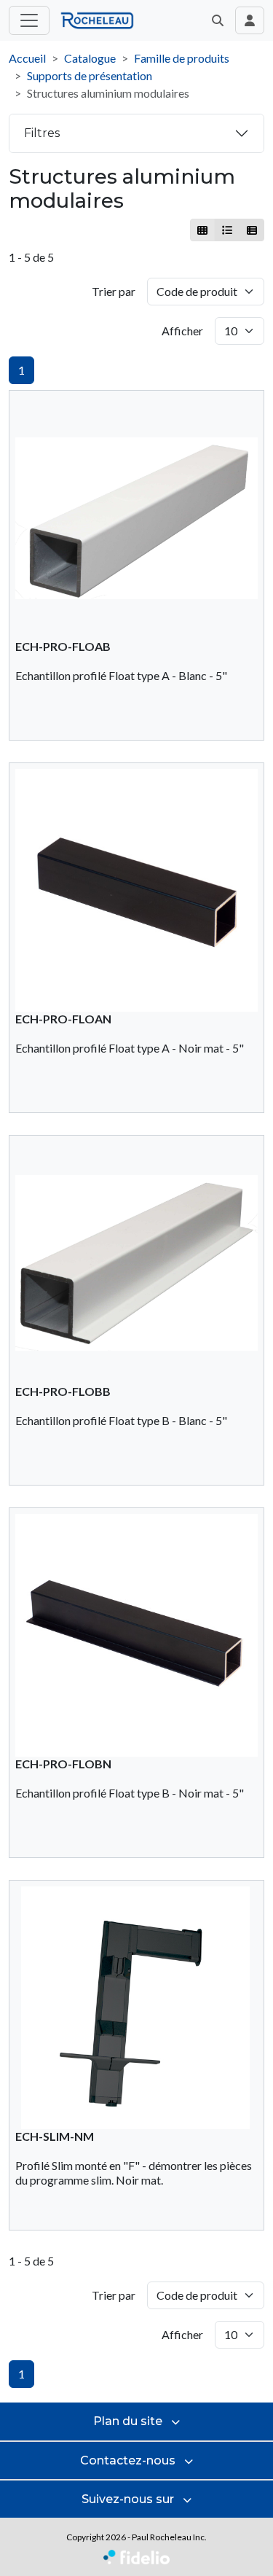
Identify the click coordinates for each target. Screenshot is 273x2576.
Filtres (42, 133)
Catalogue (90, 58)
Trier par (114, 291)
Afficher (182, 331)
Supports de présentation (90, 75)
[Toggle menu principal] (29, 20)
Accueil (27, 58)
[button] (218, 20)
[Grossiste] (252, 230)
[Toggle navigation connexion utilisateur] (250, 20)
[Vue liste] (227, 230)
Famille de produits (182, 58)
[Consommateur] (203, 230)
